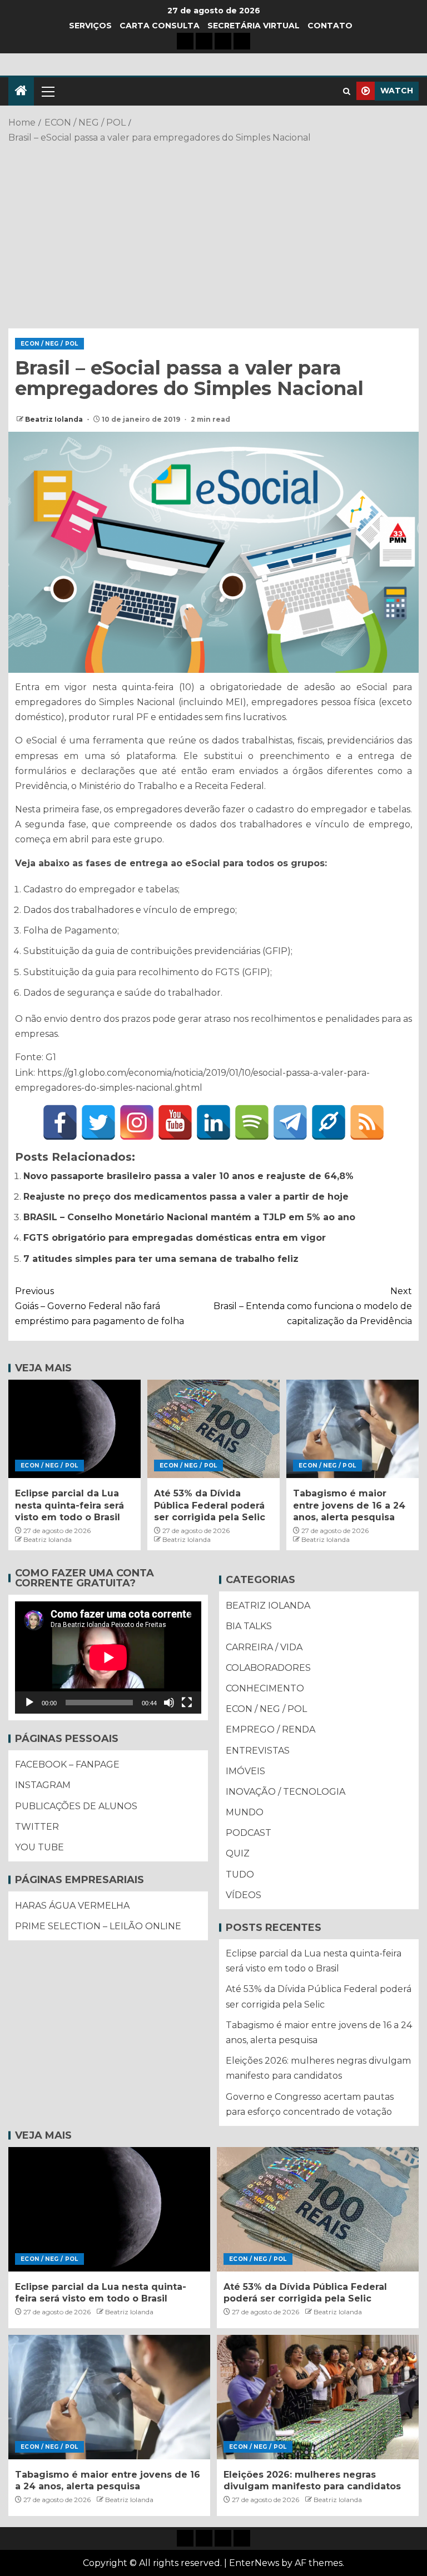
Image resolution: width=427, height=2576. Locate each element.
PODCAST (249, 1833)
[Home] (21, 91)
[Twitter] (98, 1122)
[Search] (347, 91)
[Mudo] (169, 1703)
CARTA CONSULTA (160, 26)
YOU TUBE (39, 1847)
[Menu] (47, 91)
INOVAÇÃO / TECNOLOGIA (286, 1792)
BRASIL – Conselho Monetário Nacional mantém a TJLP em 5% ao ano (189, 1217)
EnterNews (254, 2563)
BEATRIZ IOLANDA (268, 1606)
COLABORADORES (268, 1668)
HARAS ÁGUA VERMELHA (72, 1906)
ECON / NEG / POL (49, 344)
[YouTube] (175, 1122)
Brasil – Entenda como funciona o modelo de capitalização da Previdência (313, 1306)
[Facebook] (60, 1122)
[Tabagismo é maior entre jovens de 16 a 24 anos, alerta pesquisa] (352, 1429)
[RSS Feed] (367, 1122)
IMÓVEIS (245, 1771)
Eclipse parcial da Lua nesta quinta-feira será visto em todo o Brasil (69, 1505)
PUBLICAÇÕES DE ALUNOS (76, 1806)
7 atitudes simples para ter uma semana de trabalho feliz (161, 1259)
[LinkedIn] (213, 1122)
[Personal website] (329, 1122)
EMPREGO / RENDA (270, 1729)
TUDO (240, 1874)
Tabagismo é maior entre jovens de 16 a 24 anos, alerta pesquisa (349, 1505)
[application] (108, 1658)
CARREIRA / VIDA (264, 1647)
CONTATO (330, 26)
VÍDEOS (244, 1895)
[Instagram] (137, 1122)
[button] (47, 91)
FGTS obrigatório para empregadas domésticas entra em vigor (175, 1238)
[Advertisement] (213, 234)
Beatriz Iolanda (55, 419)
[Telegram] (290, 1122)
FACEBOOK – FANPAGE (67, 1764)
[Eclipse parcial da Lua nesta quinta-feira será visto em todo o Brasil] (75, 1429)
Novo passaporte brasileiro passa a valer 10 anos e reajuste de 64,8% (188, 1176)
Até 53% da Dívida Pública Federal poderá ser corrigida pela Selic (210, 1505)
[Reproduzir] (29, 1703)
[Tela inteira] (187, 1703)
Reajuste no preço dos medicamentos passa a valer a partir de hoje (186, 1197)
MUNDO (245, 1812)
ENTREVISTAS (258, 1751)
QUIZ (238, 1853)
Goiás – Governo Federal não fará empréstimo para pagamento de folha (100, 1306)
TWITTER (37, 1827)
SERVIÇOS (90, 26)
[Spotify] (252, 1122)
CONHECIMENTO (265, 1688)
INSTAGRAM (43, 1785)
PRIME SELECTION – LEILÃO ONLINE (98, 1926)
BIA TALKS (249, 1626)
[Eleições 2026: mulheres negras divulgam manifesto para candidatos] (318, 2397)
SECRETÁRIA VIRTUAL (254, 26)
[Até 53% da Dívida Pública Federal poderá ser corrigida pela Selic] (213, 1429)
